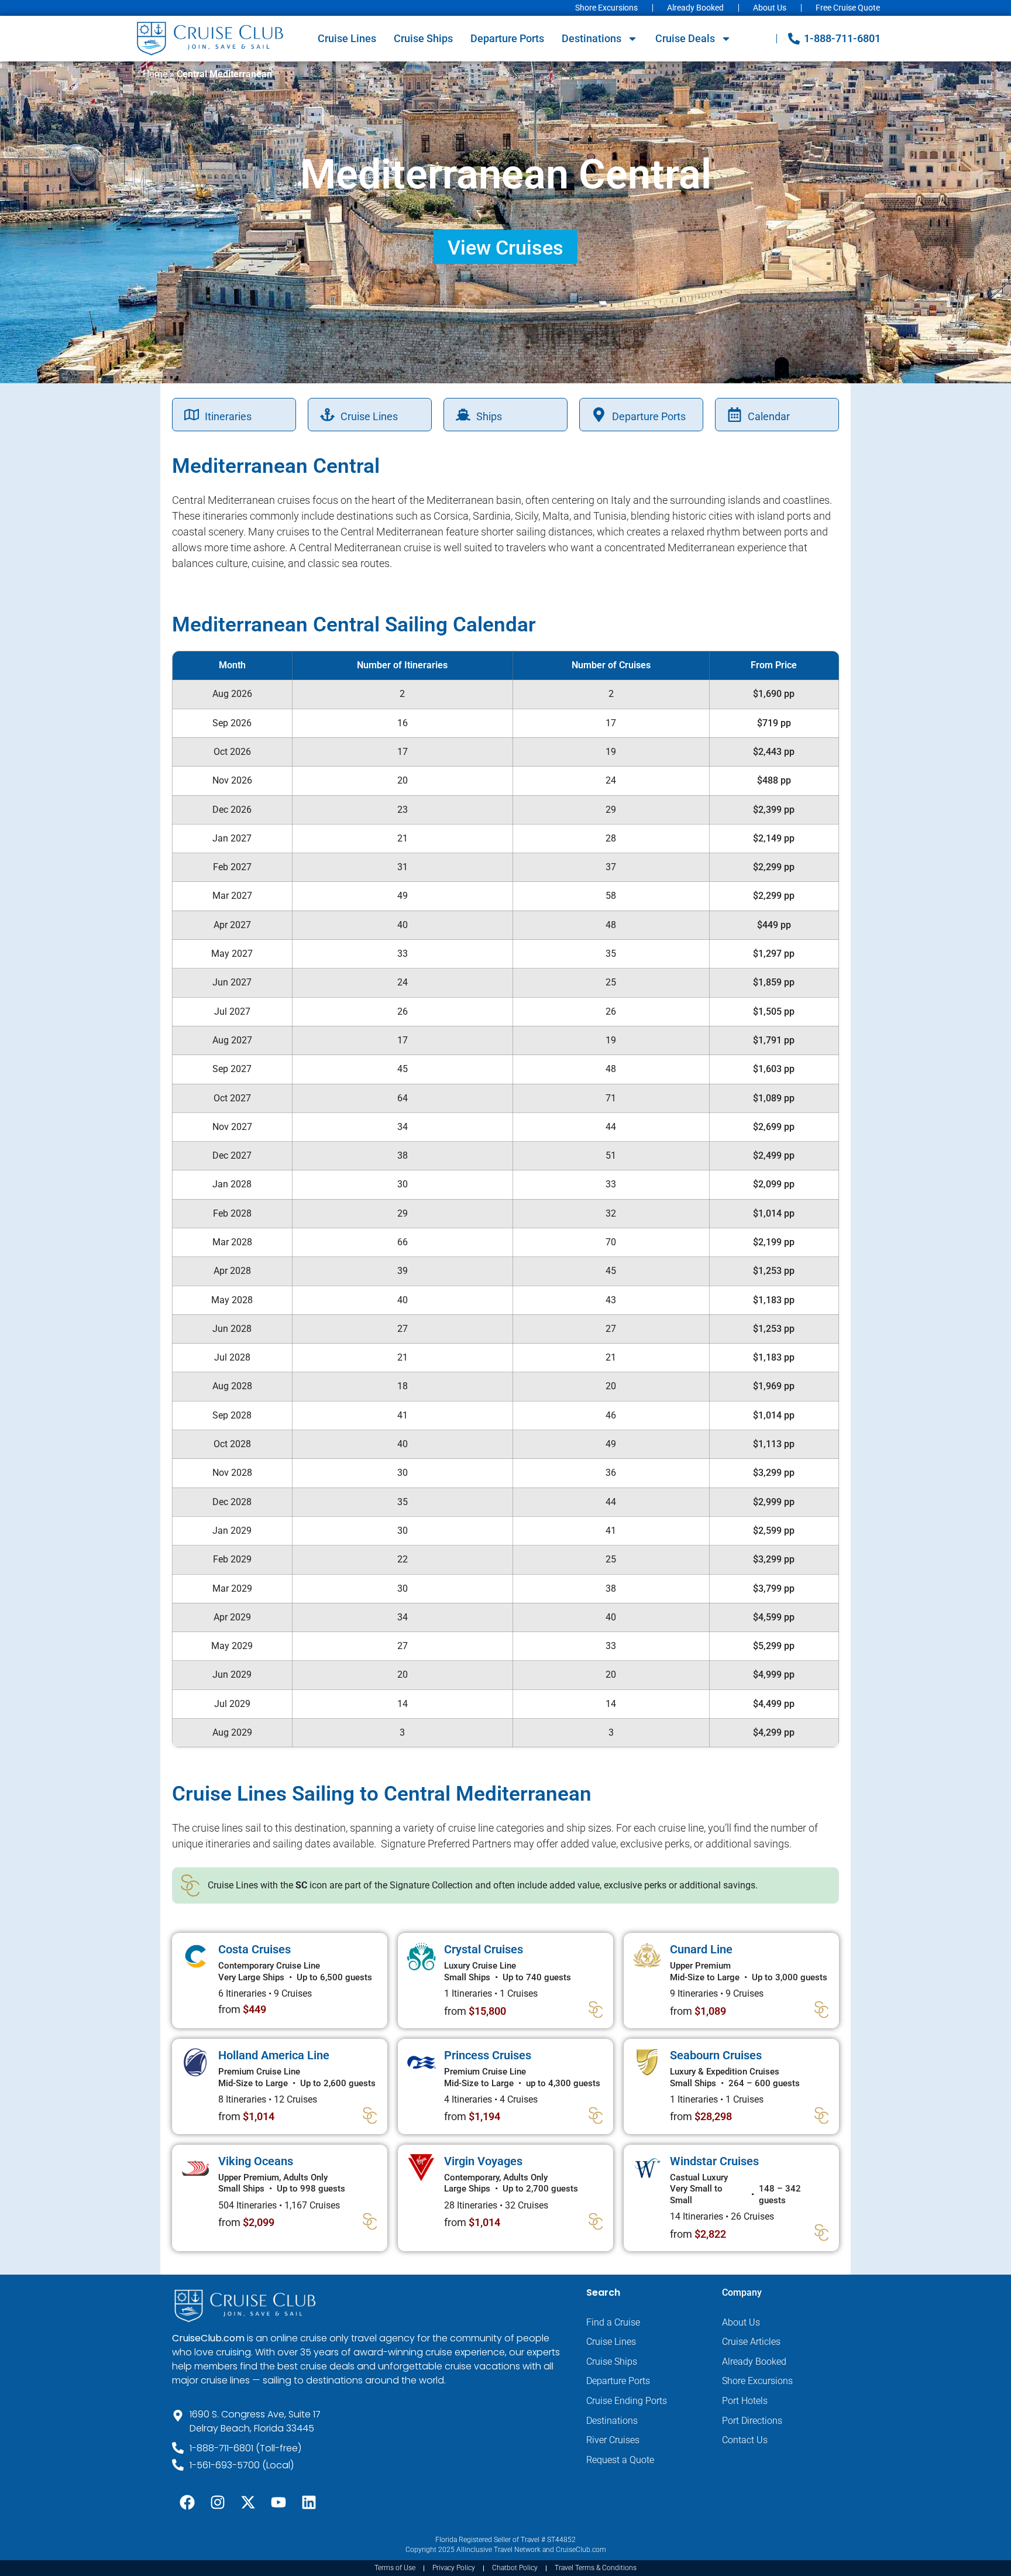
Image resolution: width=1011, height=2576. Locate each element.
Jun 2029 (232, 1675)
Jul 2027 (232, 1011)
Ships (489, 416)
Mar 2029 (232, 1588)
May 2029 (232, 1646)
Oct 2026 (232, 752)
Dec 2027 (232, 1155)
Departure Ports (507, 38)
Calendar (769, 416)
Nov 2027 (232, 1127)
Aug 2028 (232, 1386)
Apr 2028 (232, 1271)
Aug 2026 (232, 694)
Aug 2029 (232, 1732)
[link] (280, 1981)
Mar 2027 (232, 896)
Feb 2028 (232, 1213)
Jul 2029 (232, 1704)
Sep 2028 (232, 1415)
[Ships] (463, 415)
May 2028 (232, 1300)
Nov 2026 (232, 780)
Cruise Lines (347, 38)
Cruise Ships (423, 38)
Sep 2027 (232, 1069)
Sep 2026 (232, 723)
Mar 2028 (232, 1242)
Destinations (592, 38)
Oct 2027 (232, 1098)
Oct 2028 (232, 1444)
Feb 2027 (232, 867)
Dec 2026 (232, 810)
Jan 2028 (232, 1184)
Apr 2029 (232, 1617)
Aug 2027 (232, 1040)
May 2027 (232, 954)
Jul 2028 (232, 1357)
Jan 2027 (232, 838)
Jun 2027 (232, 982)
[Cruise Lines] (327, 415)
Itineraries (228, 416)
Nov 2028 (232, 1473)
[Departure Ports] (599, 415)
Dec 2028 (232, 1502)
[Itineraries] (192, 415)
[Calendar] (735, 415)
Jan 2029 (232, 1531)
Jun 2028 (232, 1329)
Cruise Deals (685, 38)
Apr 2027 (232, 925)
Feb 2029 (232, 1559)
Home (155, 74)
